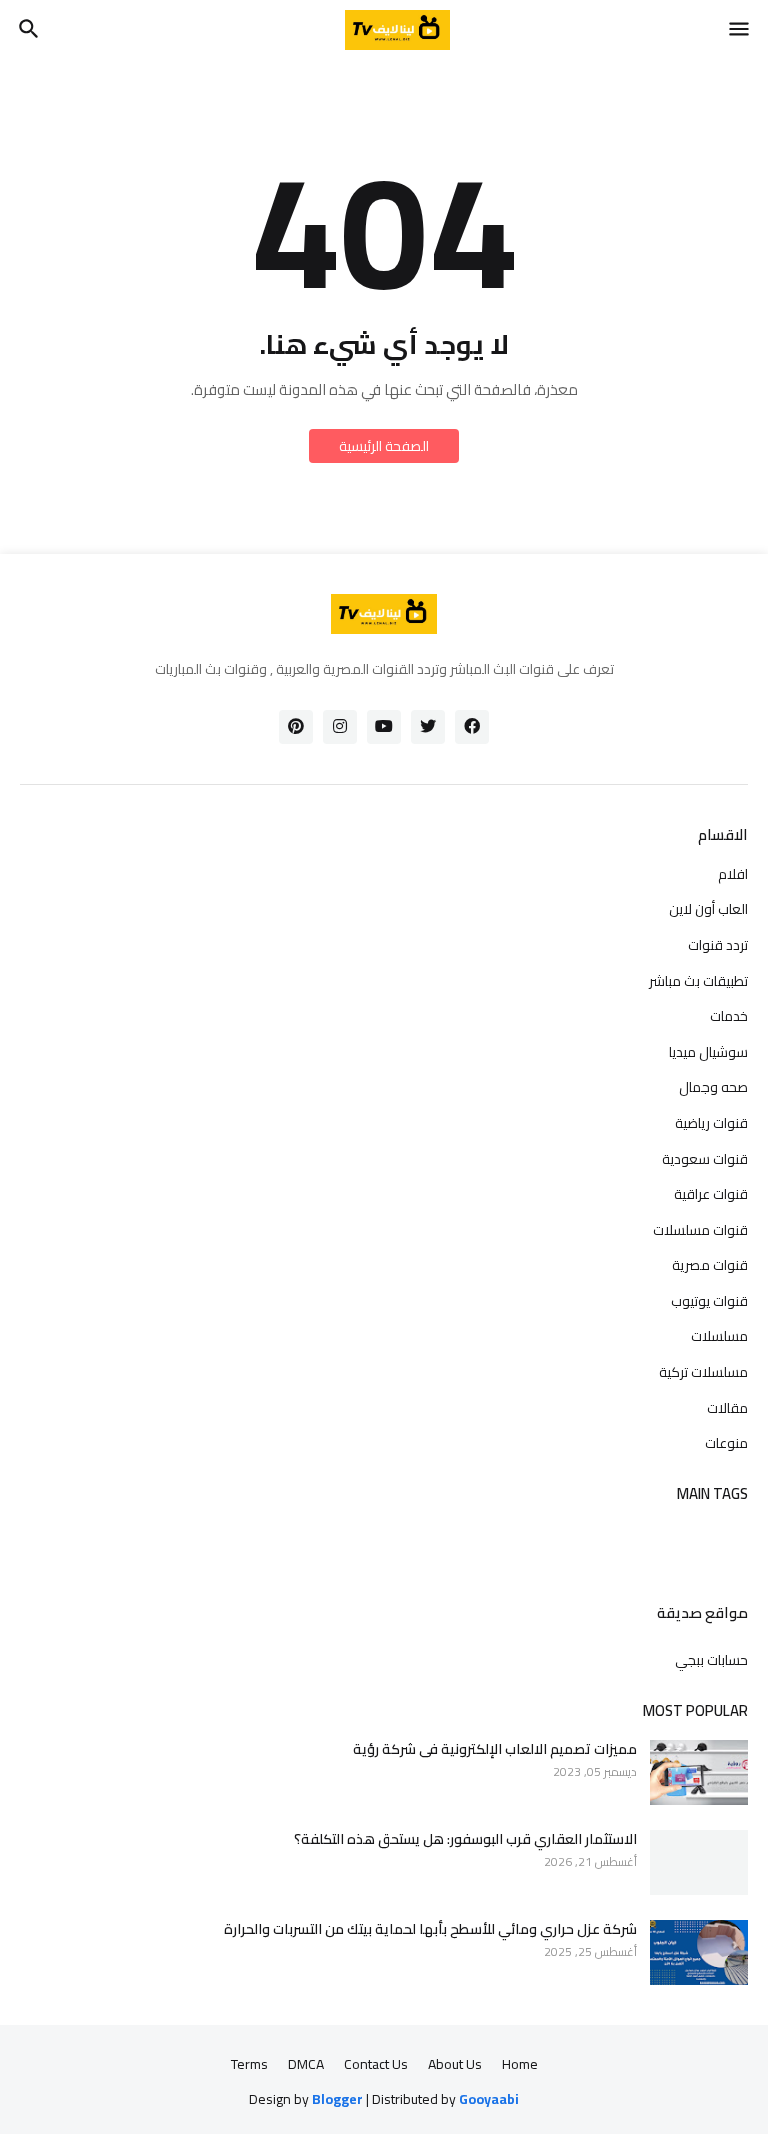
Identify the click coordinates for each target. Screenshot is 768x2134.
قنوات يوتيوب (709, 1301)
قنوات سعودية (705, 1159)
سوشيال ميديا (708, 1052)
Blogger (337, 2100)
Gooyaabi (489, 2099)
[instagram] (340, 727)
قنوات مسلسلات (700, 1230)
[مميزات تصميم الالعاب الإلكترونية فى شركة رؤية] (699, 1772)
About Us (455, 2065)
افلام (733, 876)
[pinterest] (296, 727)
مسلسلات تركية (703, 1372)
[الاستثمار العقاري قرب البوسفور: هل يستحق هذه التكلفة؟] (699, 1862)
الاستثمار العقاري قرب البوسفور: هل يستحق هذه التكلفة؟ (465, 1839)
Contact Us (376, 2065)
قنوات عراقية (711, 1194)
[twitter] (428, 727)
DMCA (306, 2065)
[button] (740, 30)
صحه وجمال (713, 1087)
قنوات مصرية (710, 1265)
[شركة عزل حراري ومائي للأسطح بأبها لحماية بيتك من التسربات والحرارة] (699, 1952)
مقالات (727, 1408)
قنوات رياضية (711, 1123)
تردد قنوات (718, 945)
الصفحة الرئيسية (384, 446)
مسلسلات (719, 1336)
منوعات (726, 1442)
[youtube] (384, 727)
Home (520, 2065)
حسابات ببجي (711, 1659)
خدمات (729, 1016)
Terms (249, 2065)
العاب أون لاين (708, 909)
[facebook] (472, 727)
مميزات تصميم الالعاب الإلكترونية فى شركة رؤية (495, 1749)
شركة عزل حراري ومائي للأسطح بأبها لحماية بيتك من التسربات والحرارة (430, 1929)
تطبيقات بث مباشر (698, 981)
